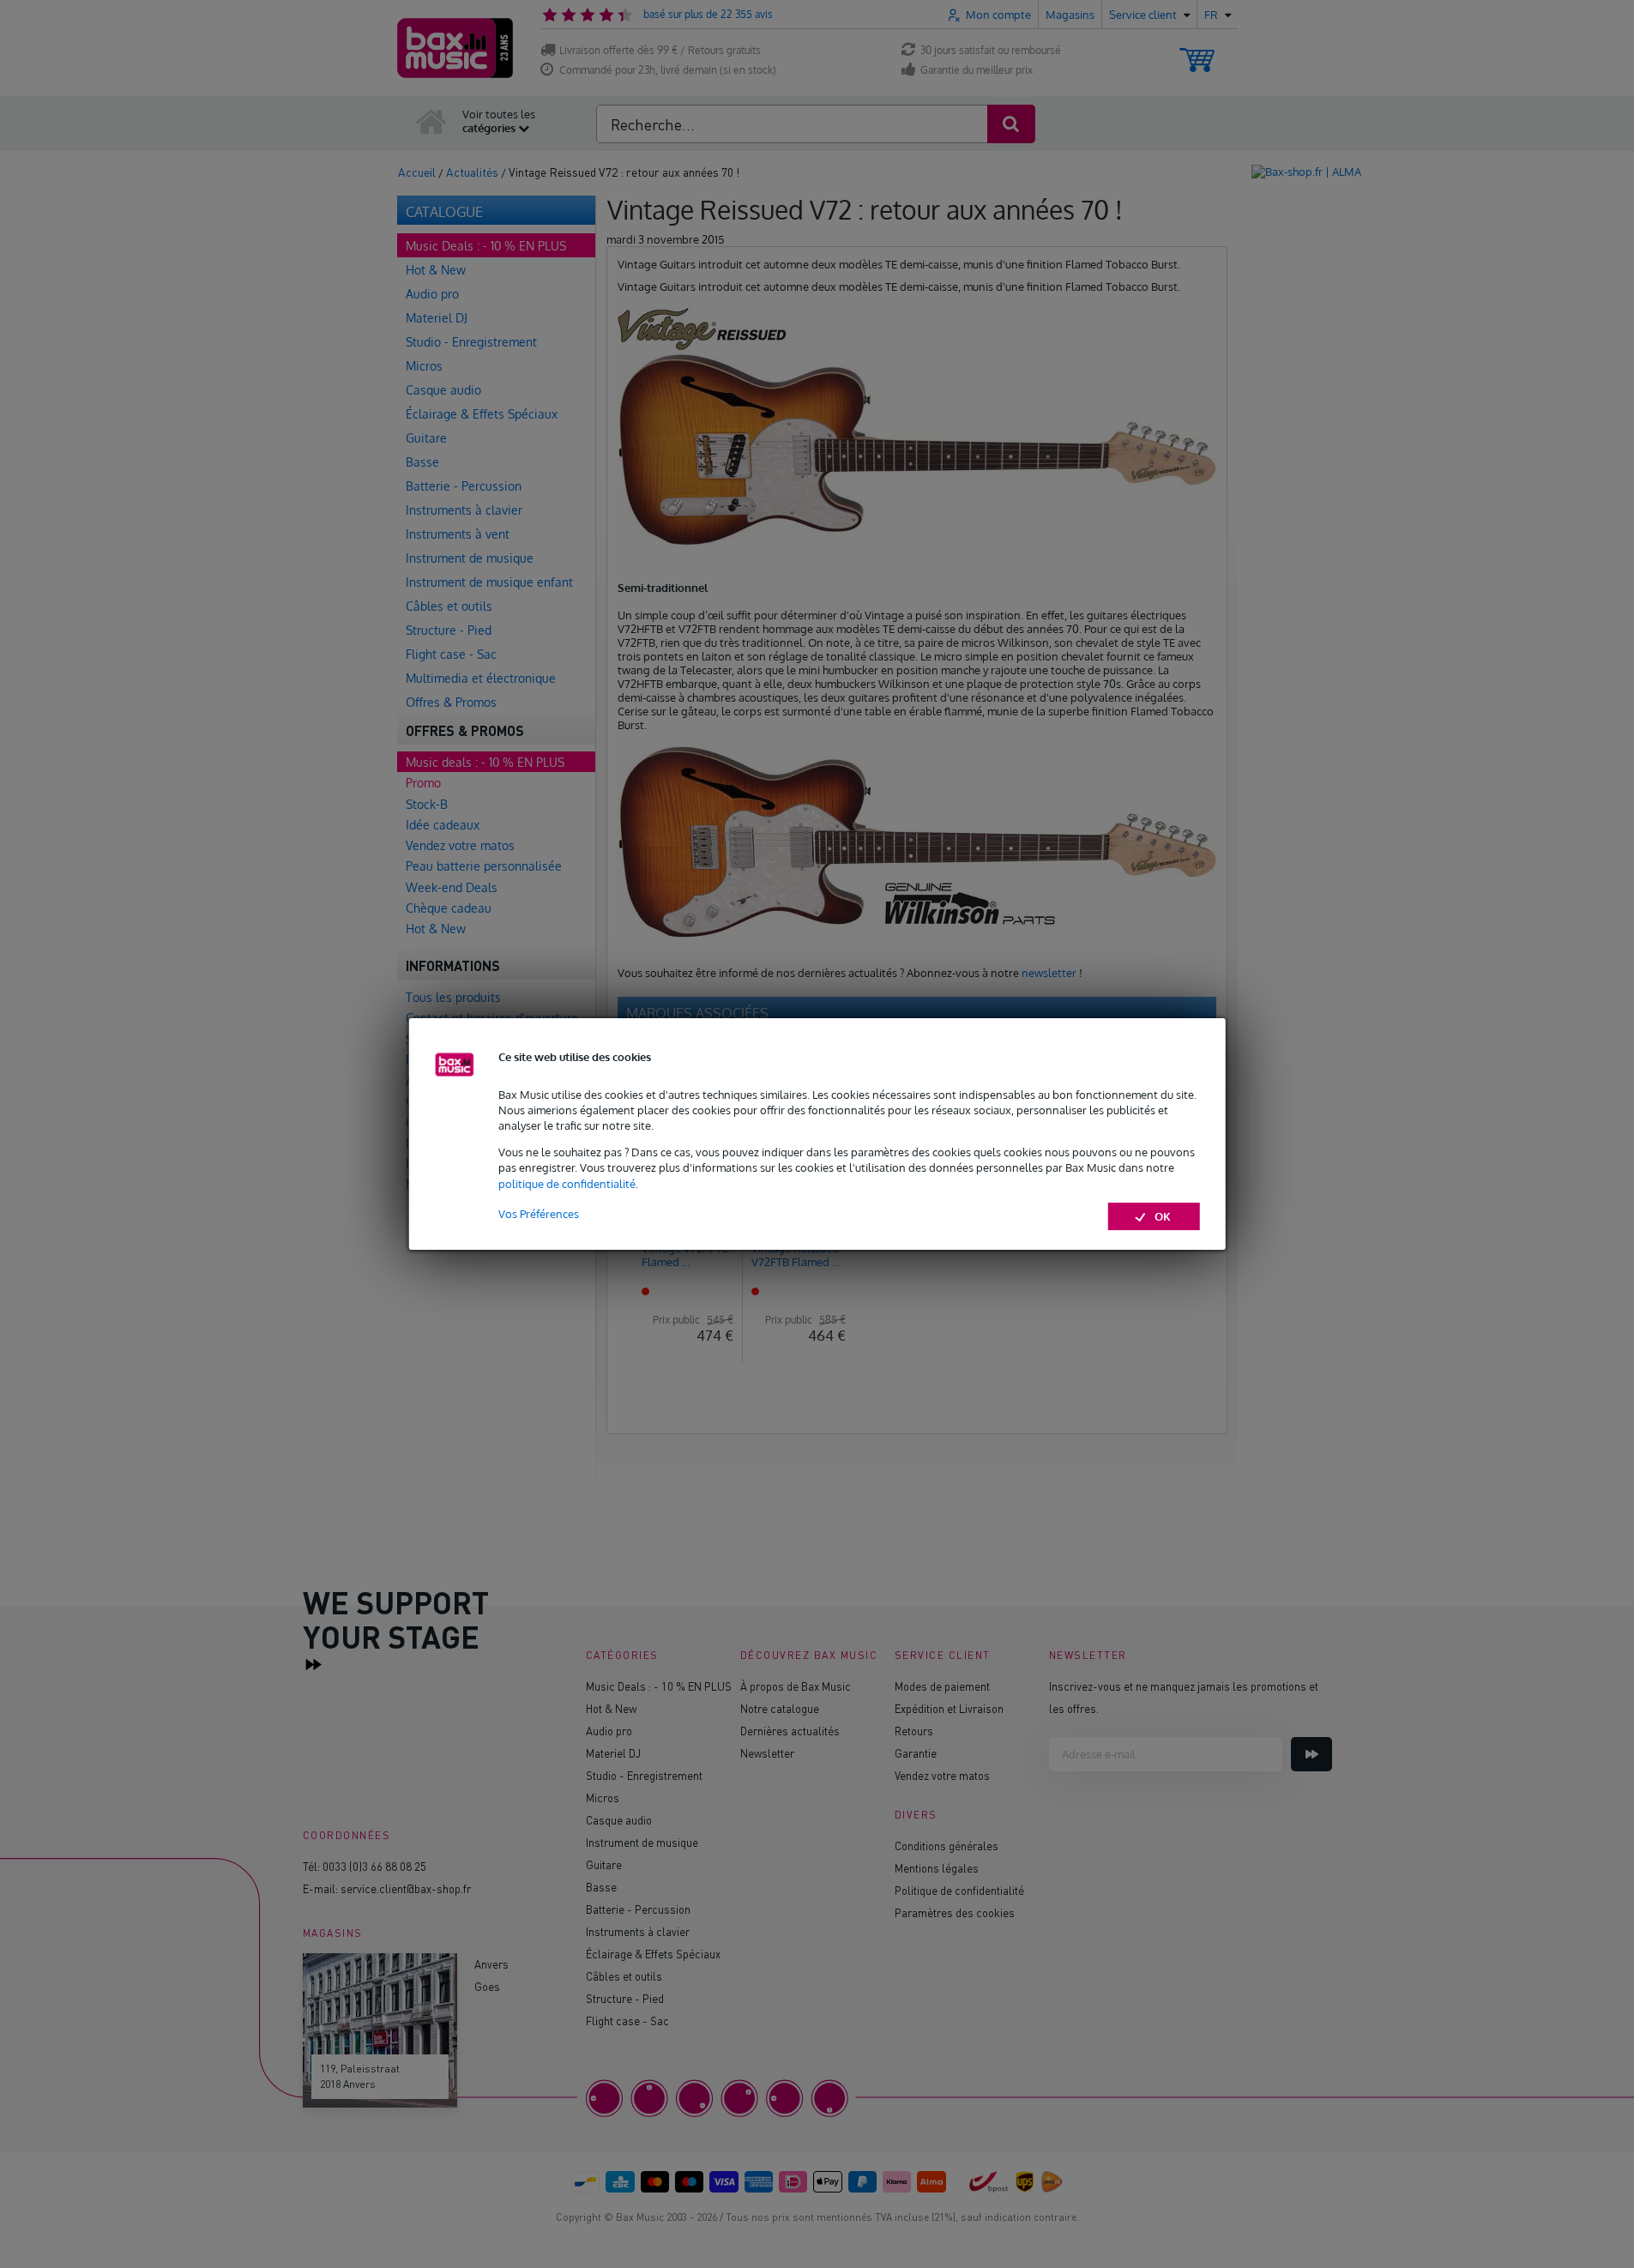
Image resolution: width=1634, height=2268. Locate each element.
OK (1163, 1216)
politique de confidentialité (567, 1184)
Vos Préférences (539, 1214)
